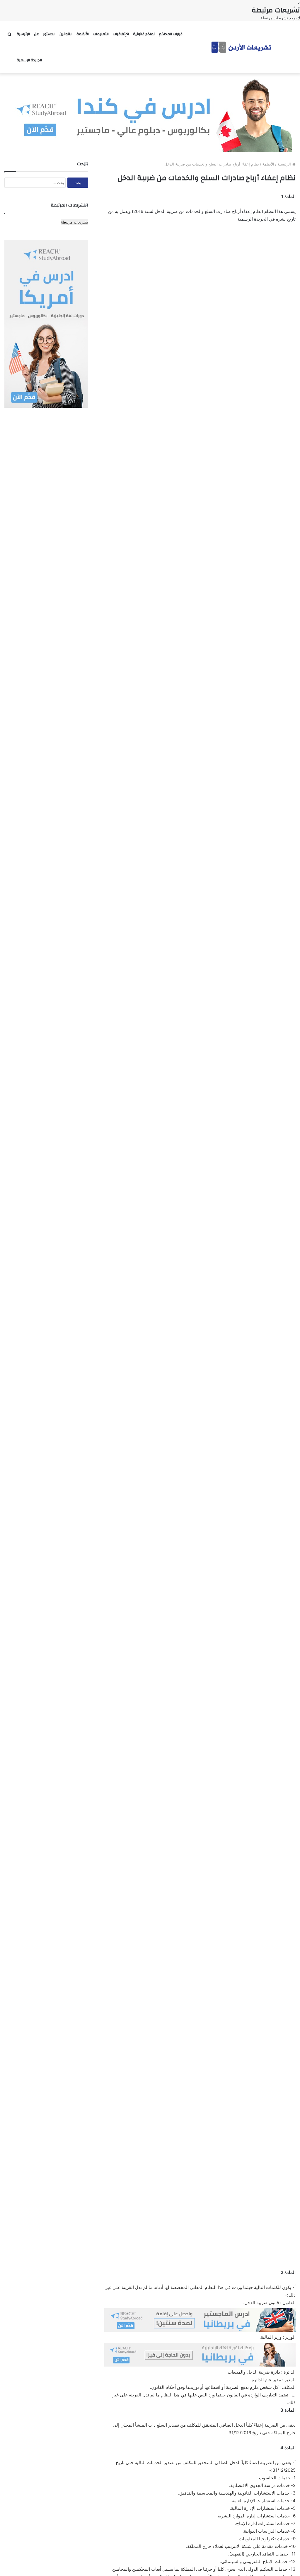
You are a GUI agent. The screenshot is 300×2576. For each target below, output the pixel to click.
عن (36, 34)
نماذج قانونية (144, 34)
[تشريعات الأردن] (242, 47)
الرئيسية (23, 34)
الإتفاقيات (121, 34)
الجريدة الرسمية (29, 60)
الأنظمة (83, 34)
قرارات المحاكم (171, 34)
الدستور (49, 34)
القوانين (66, 34)
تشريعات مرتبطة (75, 222)
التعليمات (101, 34)
